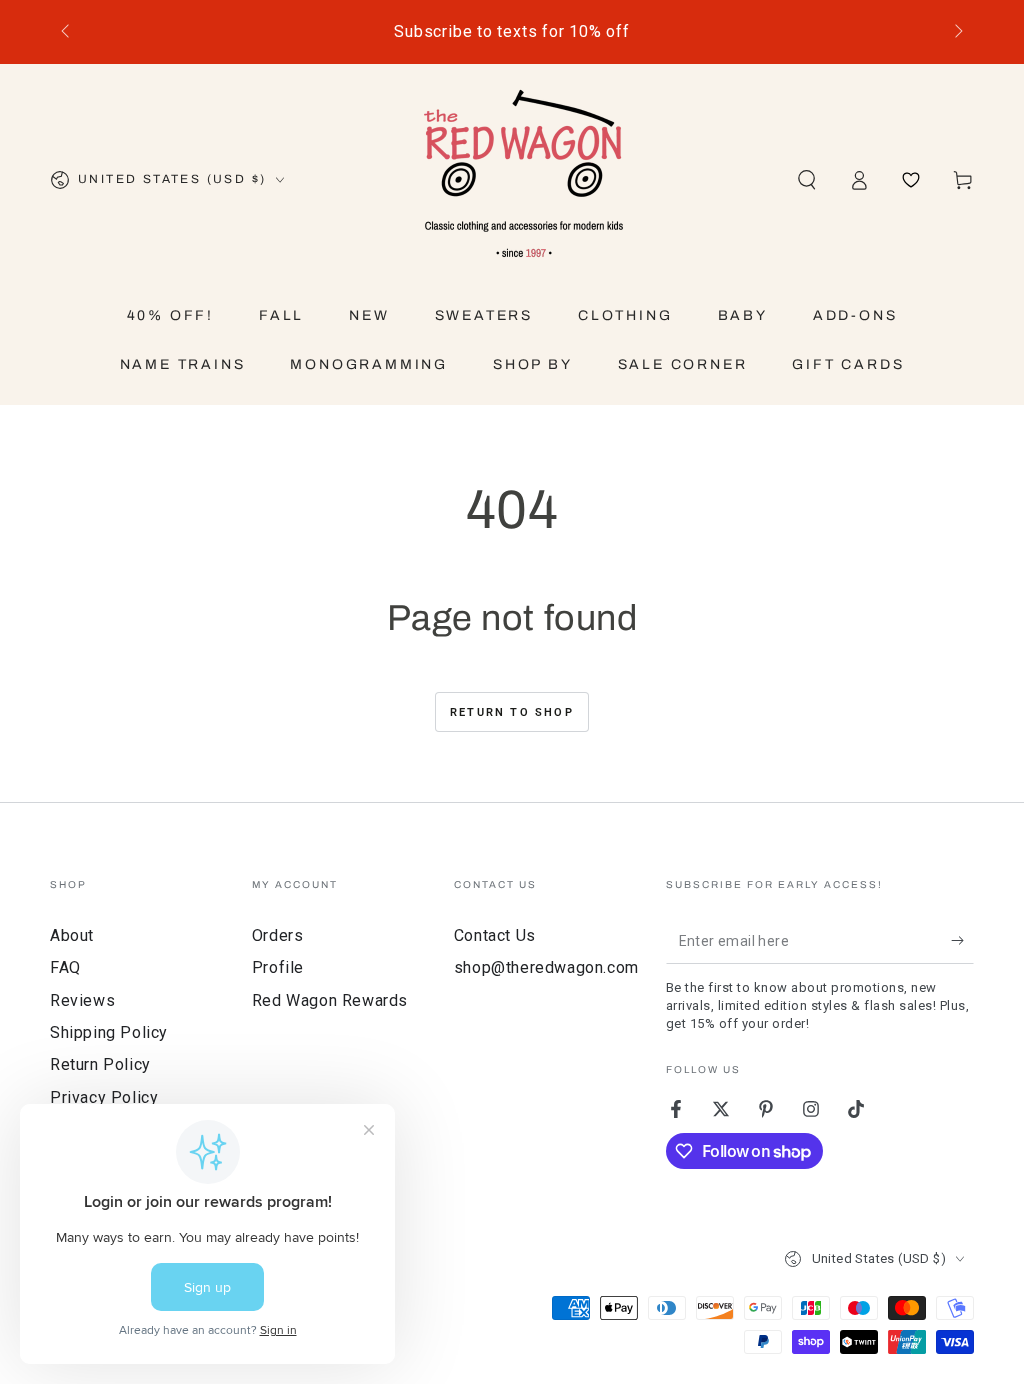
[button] (807, 180)
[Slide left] (67, 32)
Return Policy (100, 1064)
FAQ (65, 967)
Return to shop (512, 712)
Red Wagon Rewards (330, 1000)
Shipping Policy (109, 1032)
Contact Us (495, 935)
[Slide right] (957, 32)
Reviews (82, 1000)
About (72, 935)
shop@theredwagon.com (546, 967)
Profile (278, 967)
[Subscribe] (962, 941)
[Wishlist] (911, 180)
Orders (278, 935)
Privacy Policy (104, 1097)
